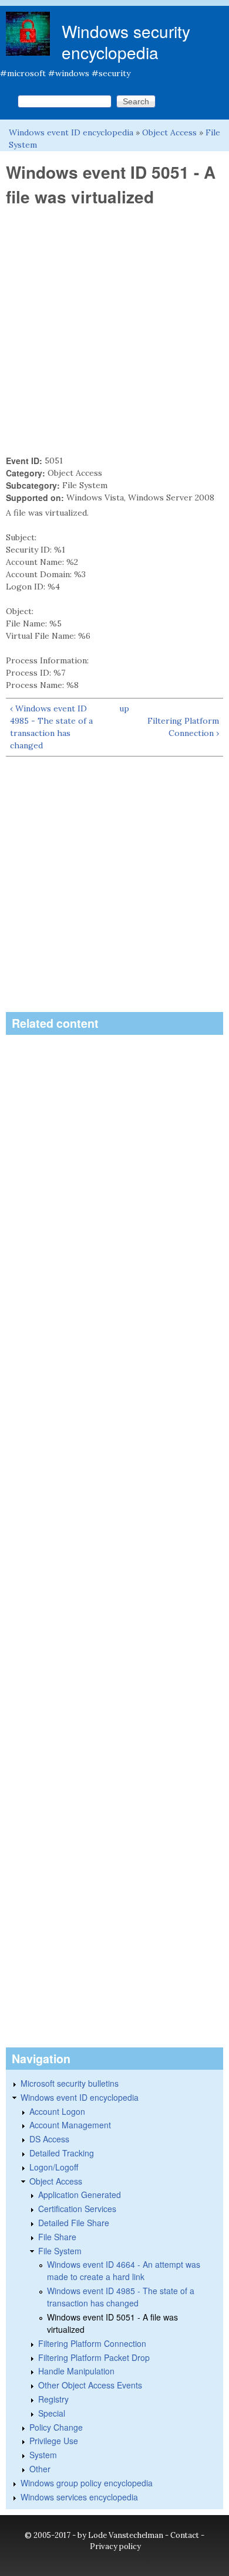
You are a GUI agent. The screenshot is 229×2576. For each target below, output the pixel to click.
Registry (53, 2399)
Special (52, 2413)
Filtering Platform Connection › (183, 727)
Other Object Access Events (90, 2385)
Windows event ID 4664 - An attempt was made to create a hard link (124, 2270)
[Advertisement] (114, 331)
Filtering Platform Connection (92, 2343)
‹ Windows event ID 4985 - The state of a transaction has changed (51, 727)
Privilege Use (54, 2441)
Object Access (169, 132)
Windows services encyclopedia (79, 2497)
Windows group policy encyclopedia (87, 2483)
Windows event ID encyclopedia (71, 132)
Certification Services (77, 2209)
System (43, 2455)
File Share (57, 2237)
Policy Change (56, 2427)
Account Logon (57, 2111)
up (124, 708)
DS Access (49, 2139)
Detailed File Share (74, 2223)
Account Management (70, 2125)
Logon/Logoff (54, 2167)
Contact (185, 2535)
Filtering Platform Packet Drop (94, 2357)
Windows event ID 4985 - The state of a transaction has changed (121, 2297)
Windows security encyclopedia (126, 42)
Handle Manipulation (76, 2371)
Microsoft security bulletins (70, 2083)
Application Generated (80, 2195)
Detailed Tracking (62, 2153)
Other (40, 2469)
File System (60, 2251)
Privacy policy (115, 2546)
